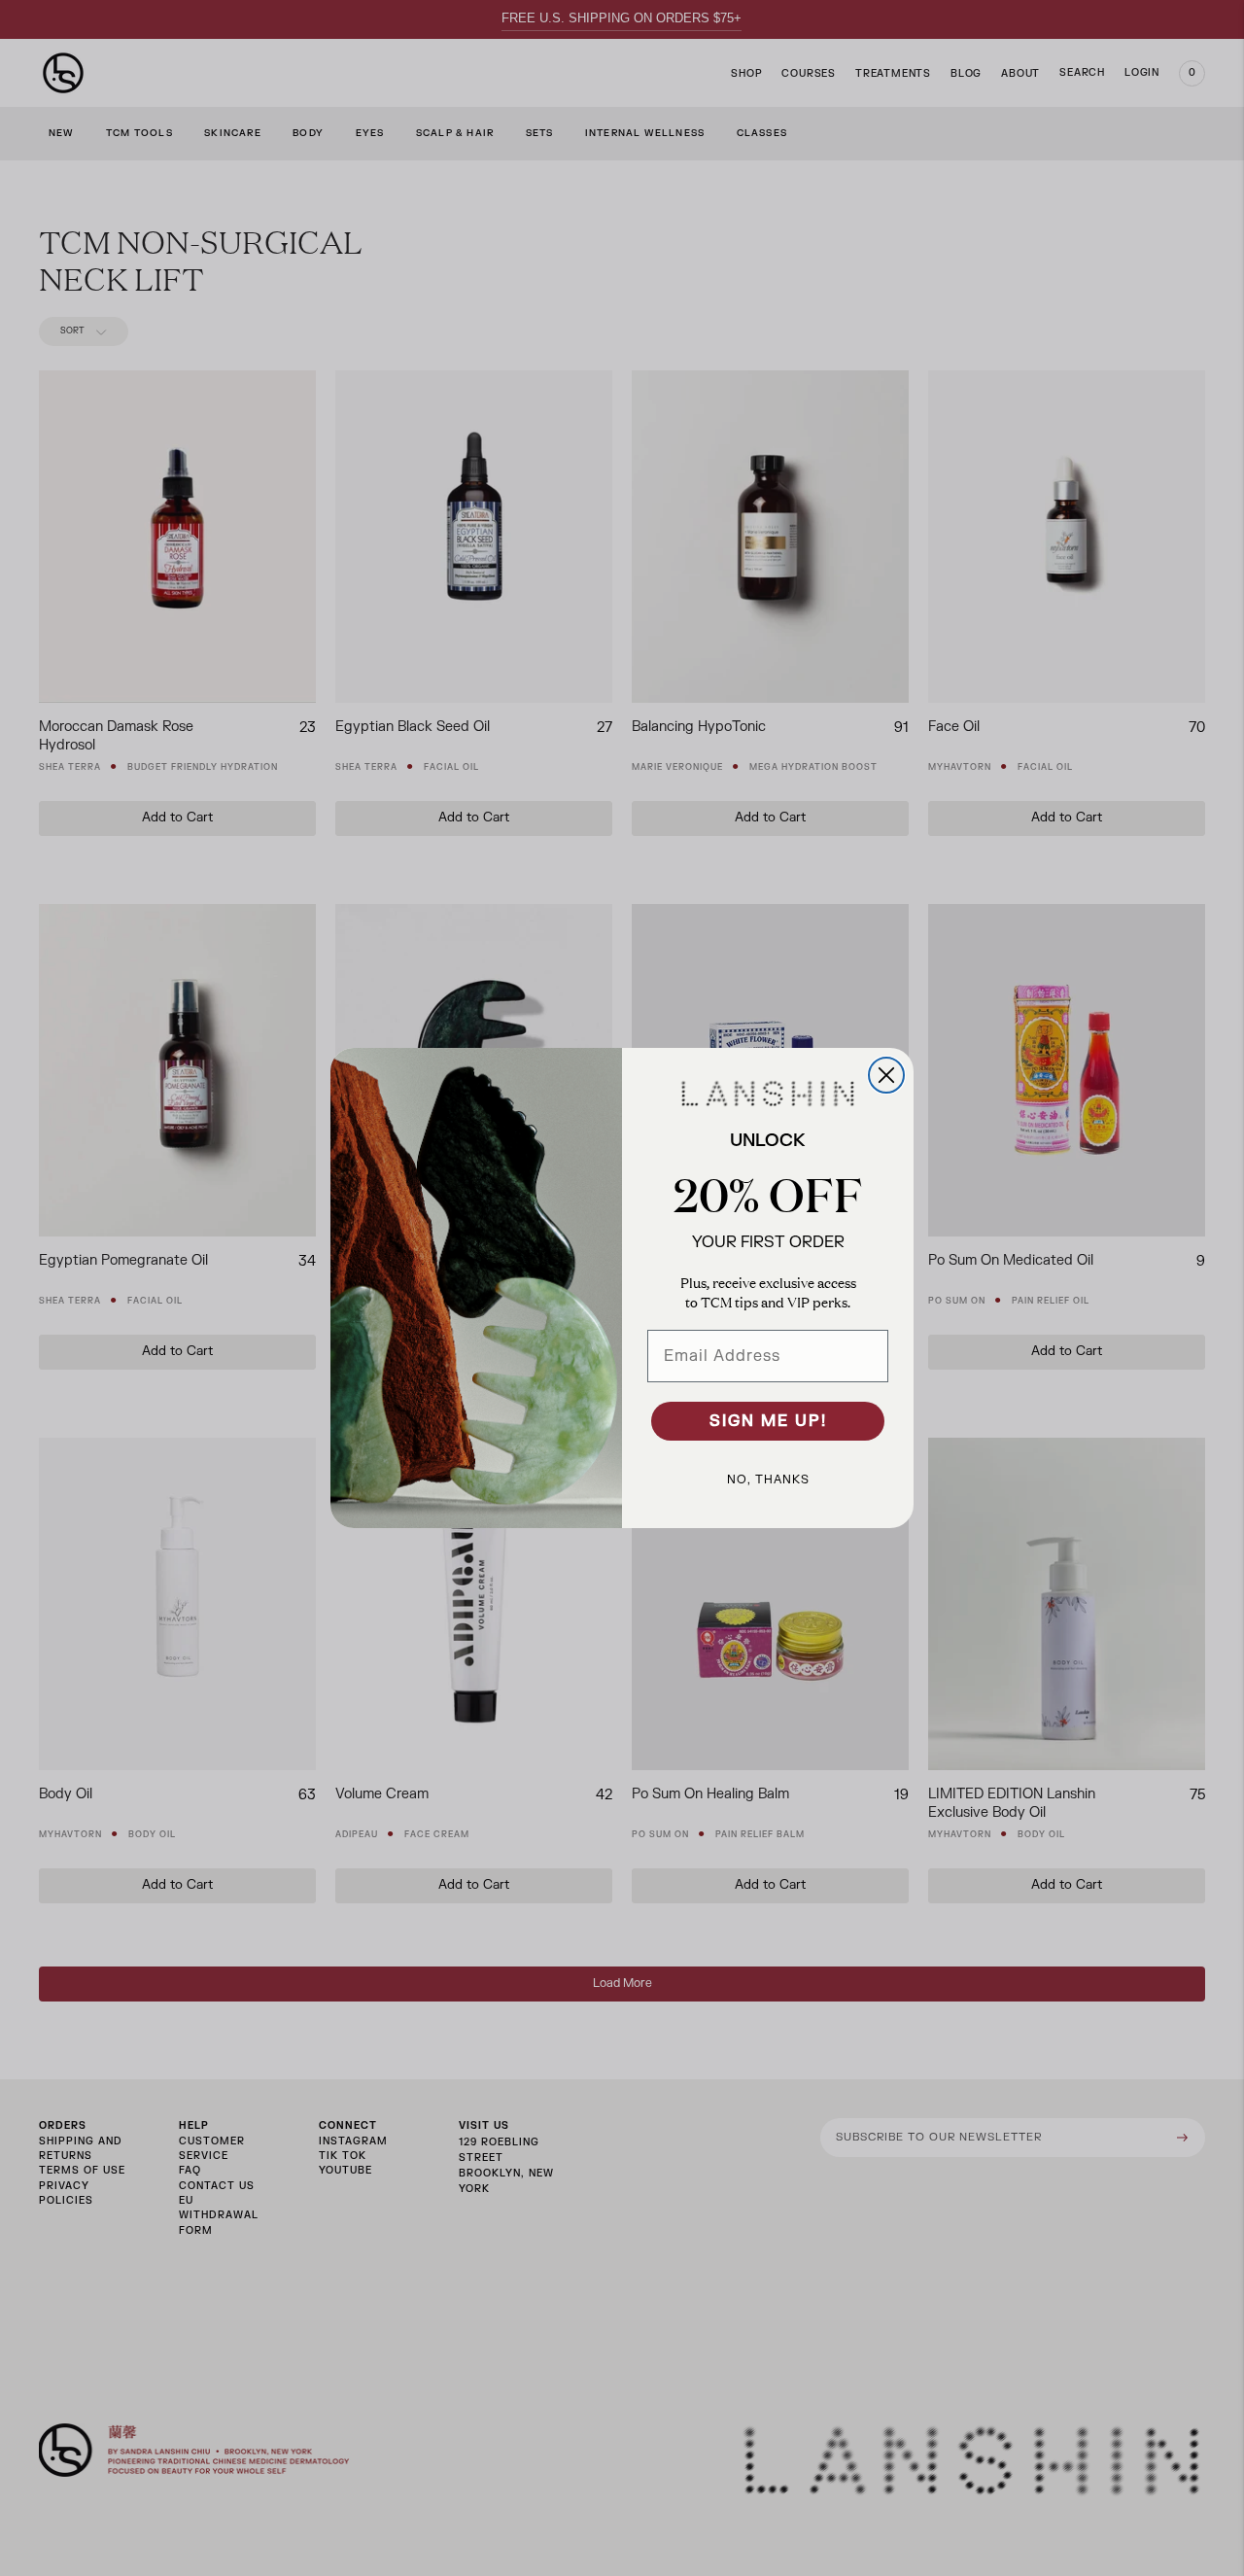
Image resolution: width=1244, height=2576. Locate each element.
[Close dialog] (886, 1075)
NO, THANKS (768, 1479)
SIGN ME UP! (768, 1421)
